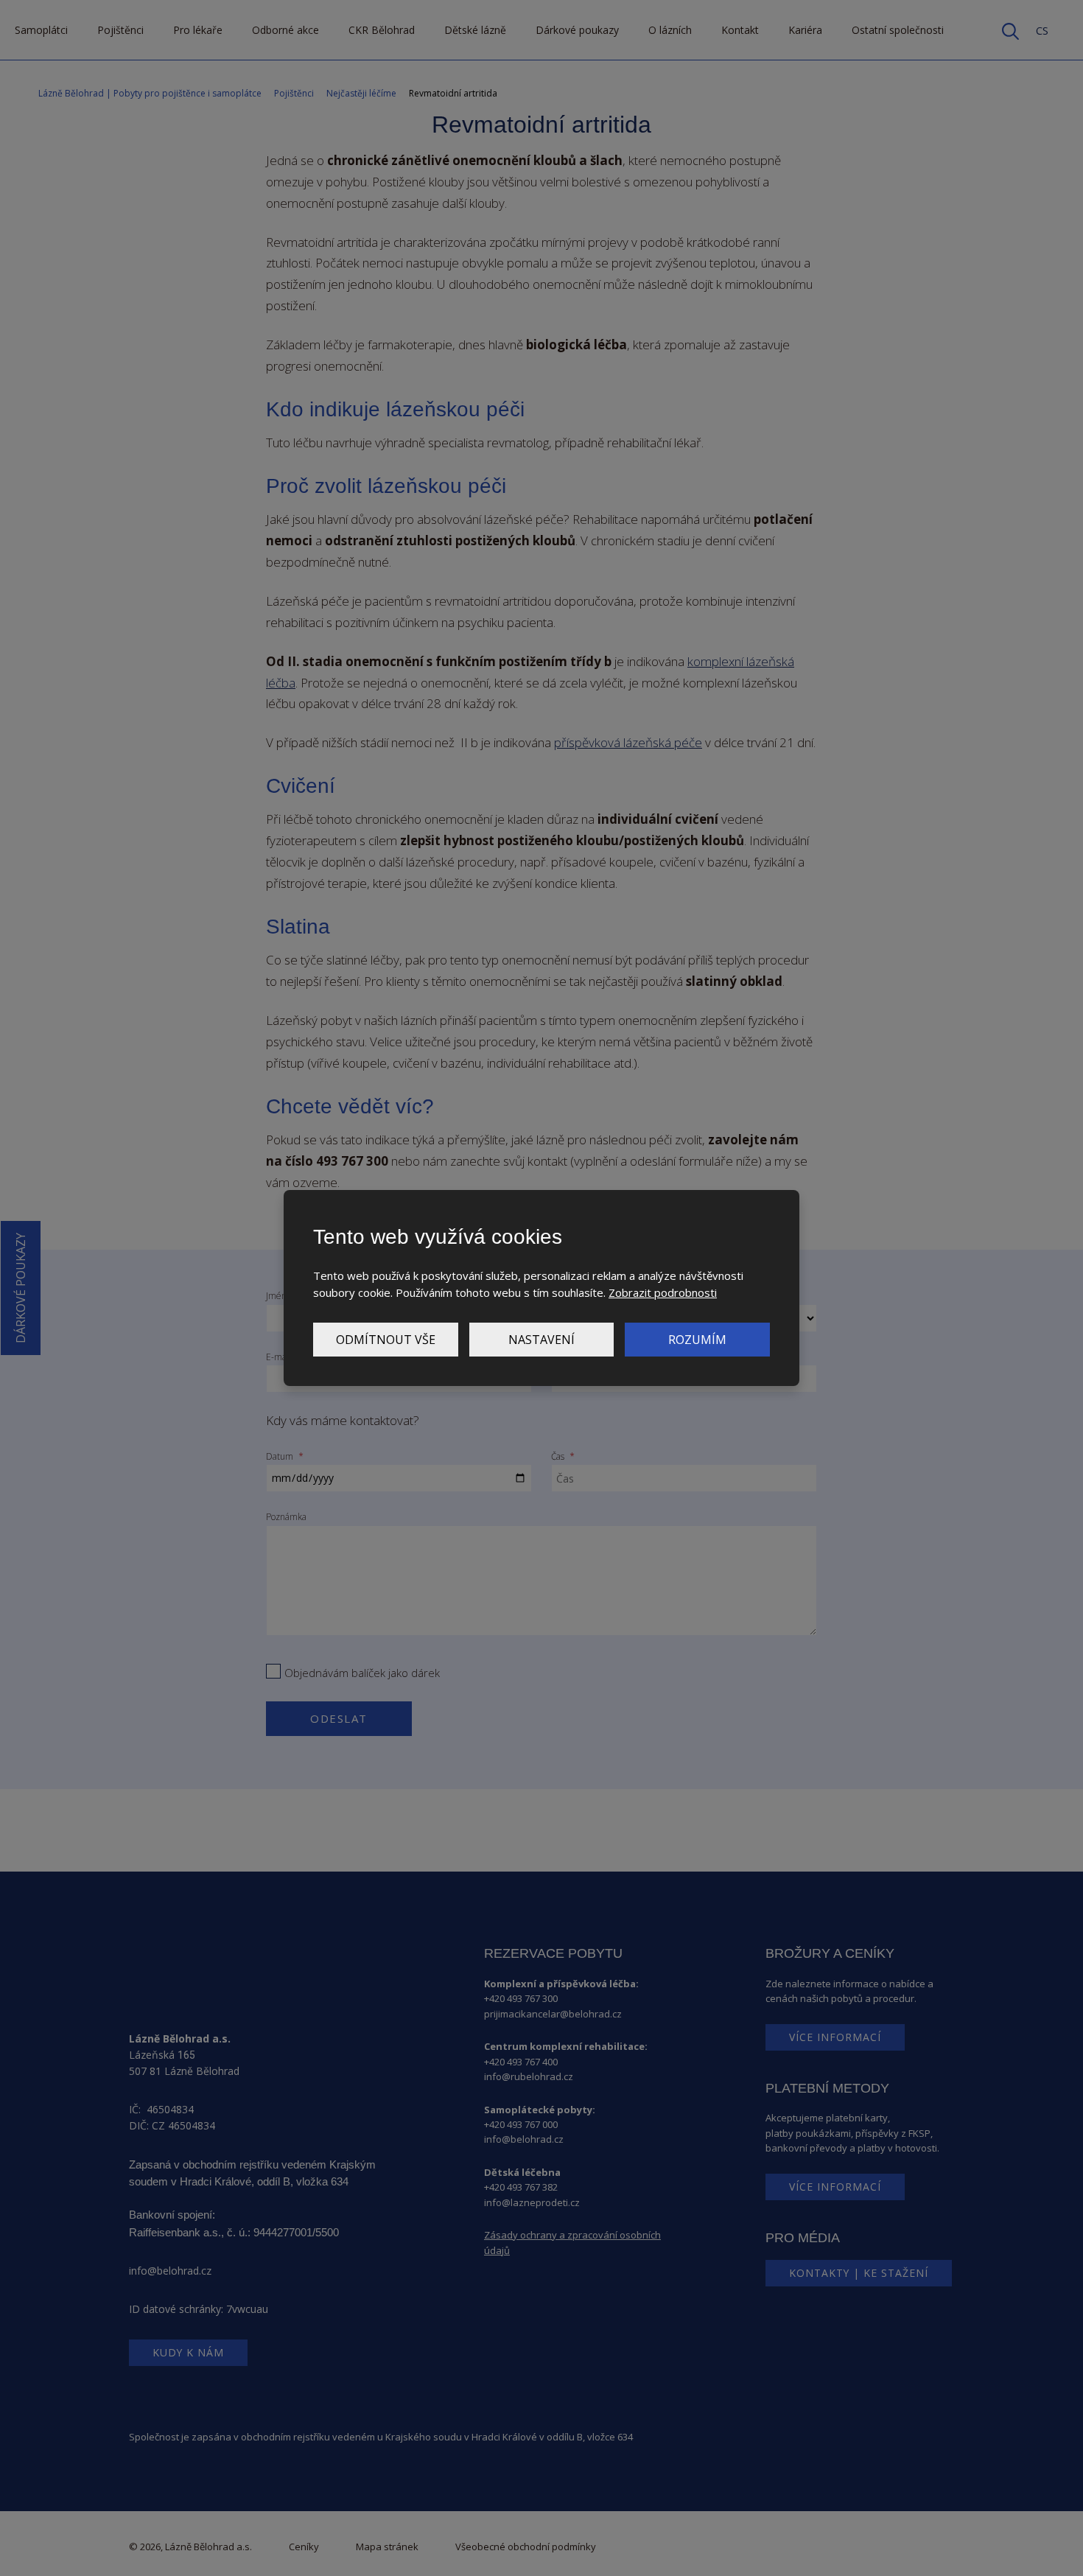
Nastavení (541, 1340)
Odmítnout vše (386, 1340)
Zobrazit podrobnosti (663, 1292)
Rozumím (697, 1340)
